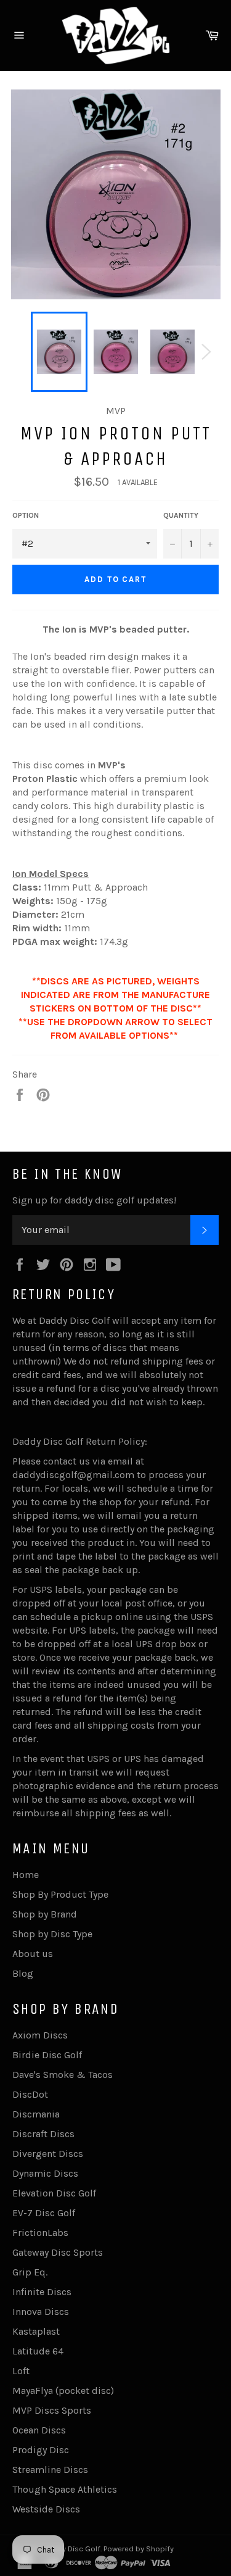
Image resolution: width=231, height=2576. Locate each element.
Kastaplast (36, 2331)
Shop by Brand (45, 1914)
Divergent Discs (48, 2154)
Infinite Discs (42, 2292)
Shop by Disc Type (52, 1934)
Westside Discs (46, 2509)
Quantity (181, 515)
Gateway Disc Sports (58, 2252)
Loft (21, 2371)
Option (26, 515)
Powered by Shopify (139, 2549)
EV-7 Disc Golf (44, 2213)
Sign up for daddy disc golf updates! (94, 1200)
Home (26, 1875)
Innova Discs (41, 2312)
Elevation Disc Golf (54, 2193)
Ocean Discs (39, 2430)
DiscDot (30, 2094)
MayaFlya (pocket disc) (63, 2391)
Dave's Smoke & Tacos (63, 2075)
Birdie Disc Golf (47, 2055)
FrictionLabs (40, 2233)
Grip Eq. (30, 2272)
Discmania (36, 2114)
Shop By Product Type (60, 1894)
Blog (23, 1973)
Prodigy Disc (41, 2450)
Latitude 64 (38, 2351)
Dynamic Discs (45, 2173)
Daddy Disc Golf (72, 2549)
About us (33, 1954)
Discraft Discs (43, 2134)
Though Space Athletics (65, 2489)
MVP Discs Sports (52, 2410)
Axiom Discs (40, 2035)
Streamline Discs (50, 2470)
